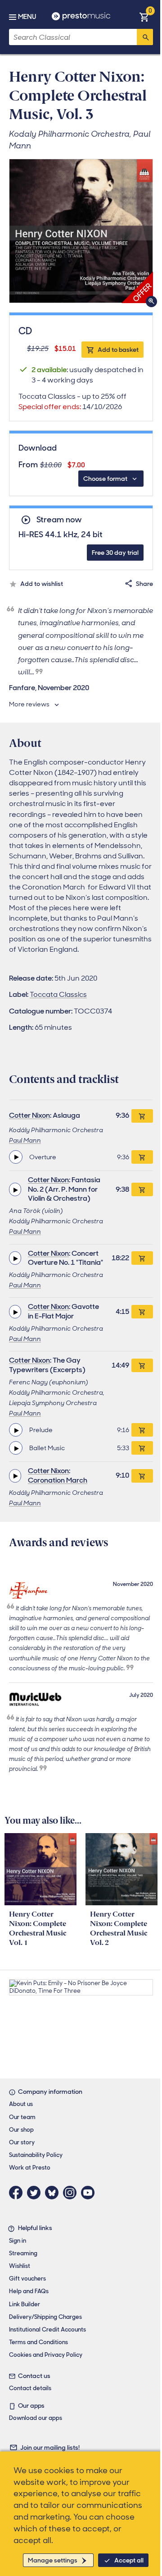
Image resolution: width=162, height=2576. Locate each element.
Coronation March (58, 1480)
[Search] (145, 37)
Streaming (23, 2253)
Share (144, 584)
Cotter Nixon (29, 1115)
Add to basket (118, 350)
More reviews (29, 704)
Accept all (129, 2560)
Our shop (21, 2130)
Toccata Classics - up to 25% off (72, 401)
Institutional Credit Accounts (47, 2329)
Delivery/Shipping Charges (45, 2317)
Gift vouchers (27, 2279)
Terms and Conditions (38, 2342)
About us (21, 2104)
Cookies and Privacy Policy (46, 2355)
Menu (27, 17)
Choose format (105, 479)
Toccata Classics (58, 994)
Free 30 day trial (115, 553)
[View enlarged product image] (81, 231)
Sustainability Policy (36, 2155)
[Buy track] (142, 1157)
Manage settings (53, 2560)
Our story (22, 2142)
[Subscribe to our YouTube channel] (90, 2193)
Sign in (18, 2241)
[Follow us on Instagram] (72, 2193)
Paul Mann (25, 1140)
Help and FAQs (29, 2291)
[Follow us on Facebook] (18, 2193)
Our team (22, 2117)
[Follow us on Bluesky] (54, 2193)
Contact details (30, 2388)
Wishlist (20, 2266)
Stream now (59, 520)
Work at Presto (30, 2168)
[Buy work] (142, 1116)
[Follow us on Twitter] (36, 2193)
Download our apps (36, 2418)
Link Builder (25, 2304)
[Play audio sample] (16, 1157)
